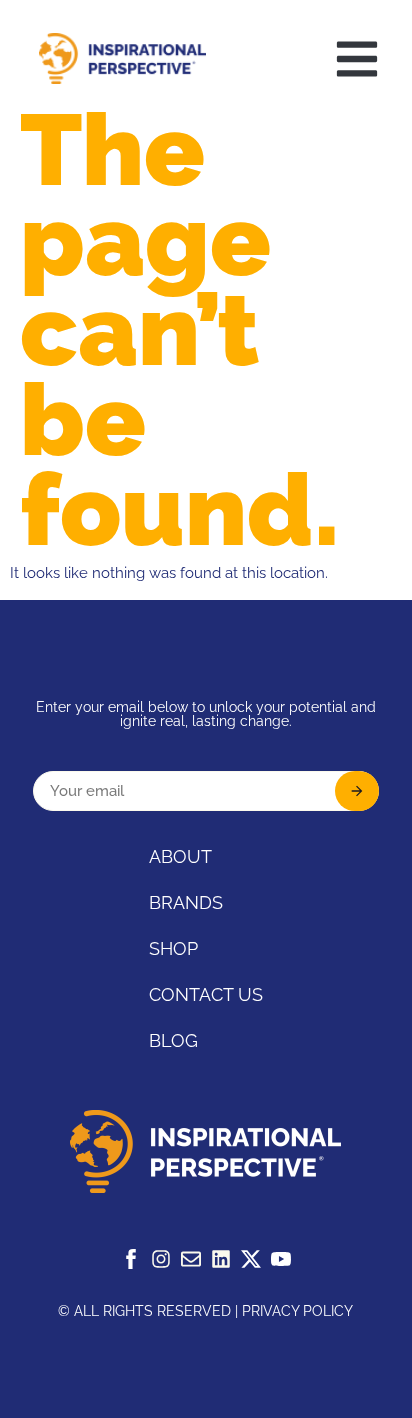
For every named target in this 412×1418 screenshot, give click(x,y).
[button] (356, 59)
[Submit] (357, 791)
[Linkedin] (221, 1259)
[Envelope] (191, 1259)
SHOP (173, 948)
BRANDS (186, 902)
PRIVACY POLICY (297, 1311)
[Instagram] (161, 1259)
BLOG (173, 1040)
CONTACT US (206, 994)
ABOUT (180, 856)
